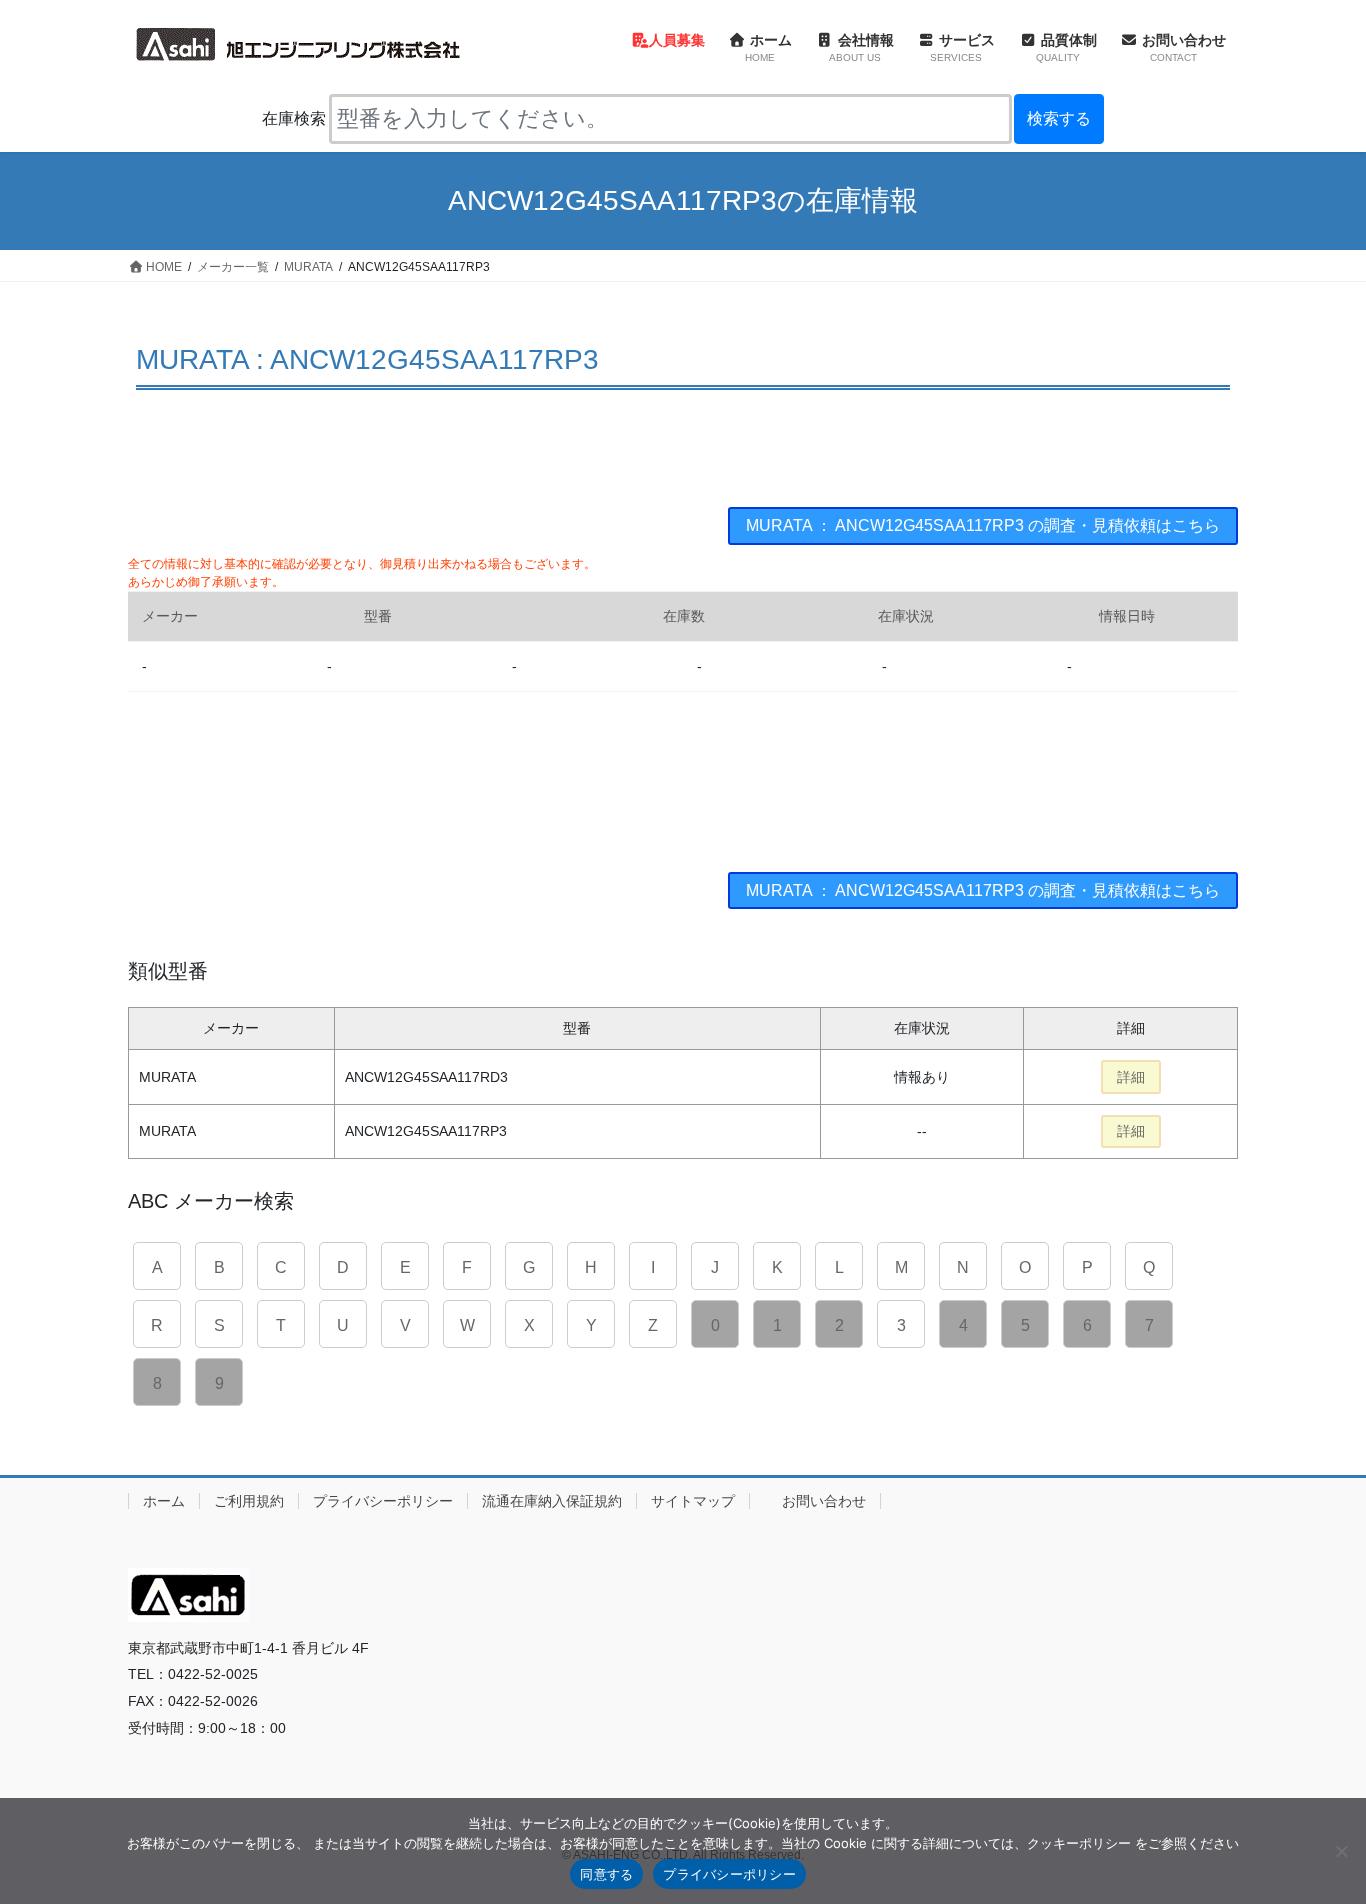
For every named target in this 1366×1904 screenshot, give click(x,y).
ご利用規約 (249, 1501)
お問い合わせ (824, 1501)
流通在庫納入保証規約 (552, 1501)
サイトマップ (693, 1501)
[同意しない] (1341, 1851)
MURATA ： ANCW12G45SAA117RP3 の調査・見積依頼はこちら (983, 525)
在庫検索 (294, 118)
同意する (606, 1874)
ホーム (164, 1501)
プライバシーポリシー (383, 1501)
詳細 (1131, 1077)
